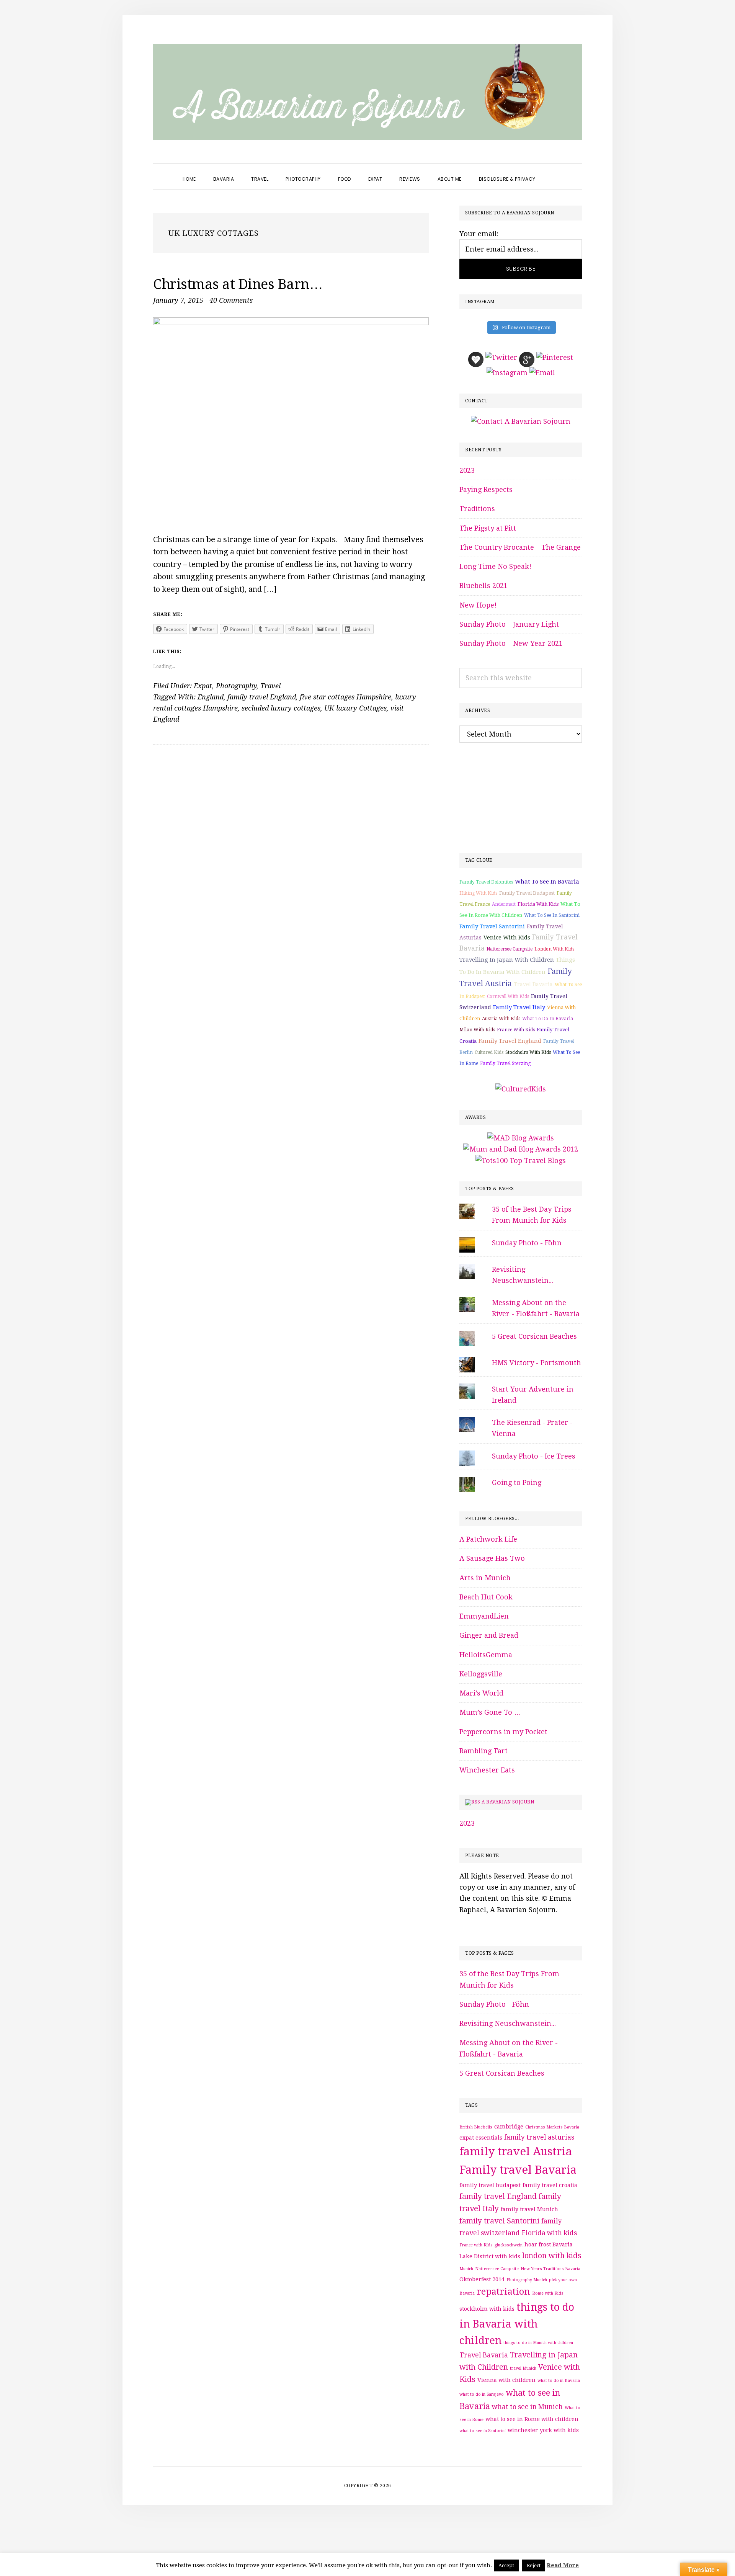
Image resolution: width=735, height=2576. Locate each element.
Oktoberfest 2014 (482, 2279)
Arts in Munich (485, 1578)
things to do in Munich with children (538, 2343)
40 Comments (231, 300)
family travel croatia (550, 2185)
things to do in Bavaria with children (517, 2324)
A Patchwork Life (488, 1539)
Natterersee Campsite (510, 949)
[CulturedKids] (521, 1089)
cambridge (509, 2127)
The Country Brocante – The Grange (520, 547)
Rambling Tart (483, 1751)
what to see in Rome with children (532, 2419)
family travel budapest (527, 893)
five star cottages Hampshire (345, 697)
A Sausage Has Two (492, 1558)
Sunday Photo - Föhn (527, 1243)
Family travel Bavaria (518, 2170)
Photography (236, 686)
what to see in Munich (527, 2407)
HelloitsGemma (486, 1655)
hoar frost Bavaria (549, 2244)
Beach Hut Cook (486, 1597)
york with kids (559, 2430)
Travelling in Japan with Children (507, 960)
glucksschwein (509, 2245)
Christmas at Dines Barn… (238, 284)
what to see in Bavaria (547, 882)
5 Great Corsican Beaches (534, 1336)
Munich (466, 2269)
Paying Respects (486, 489)
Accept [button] (506, 2565)
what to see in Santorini (552, 915)
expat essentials (481, 2138)
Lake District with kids (490, 2256)
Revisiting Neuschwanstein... (508, 2023)
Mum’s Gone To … (490, 1712)
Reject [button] (534, 2565)
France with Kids (516, 1030)
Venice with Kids (507, 938)
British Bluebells (476, 2127)
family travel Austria (516, 2151)
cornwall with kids (508, 996)
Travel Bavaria (533, 984)
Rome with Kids (548, 2293)
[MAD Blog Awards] (521, 1138)
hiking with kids (478, 893)
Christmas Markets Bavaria (552, 2127)
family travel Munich (529, 2209)
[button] (553, 172)
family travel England (262, 697)
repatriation (503, 2292)
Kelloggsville (481, 1674)
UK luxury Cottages (355, 708)
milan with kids (477, 1030)
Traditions (477, 509)
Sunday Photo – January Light (509, 624)
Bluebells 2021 (483, 586)
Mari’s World (481, 1693)
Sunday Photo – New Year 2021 (511, 643)
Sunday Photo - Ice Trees (534, 1456)
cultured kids (489, 1052)
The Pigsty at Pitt (488, 528)
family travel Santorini (492, 926)
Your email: (479, 234)
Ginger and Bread (489, 1635)
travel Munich (523, 2368)
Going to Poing (517, 1482)
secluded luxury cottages (281, 708)
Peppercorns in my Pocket (503, 1732)
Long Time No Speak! (495, 566)
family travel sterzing (505, 1063)
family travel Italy (519, 1007)
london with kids (554, 949)
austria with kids (501, 1019)
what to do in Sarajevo (482, 2394)
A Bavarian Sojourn (508, 1802)
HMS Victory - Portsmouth (537, 1363)
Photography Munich (527, 2280)
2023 (467, 470)
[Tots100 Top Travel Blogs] (521, 1161)
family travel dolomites (486, 882)
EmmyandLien (484, 1616)
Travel (270, 686)
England (211, 697)
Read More (563, 2565)
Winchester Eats (487, 1770)
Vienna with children (506, 2380)
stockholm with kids (528, 1052)
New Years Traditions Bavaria (550, 2269)
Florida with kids (538, 904)
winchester (523, 2430)
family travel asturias (539, 2137)
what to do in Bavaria (548, 1019)
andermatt (504, 904)
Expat (203, 686)
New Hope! (478, 605)
